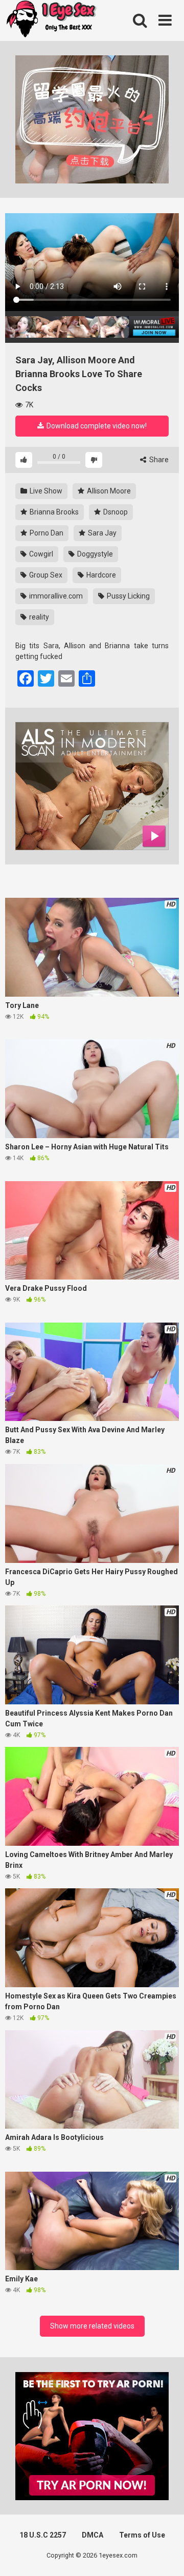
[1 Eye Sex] (51, 20)
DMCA (93, 2535)
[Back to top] (165, 2555)
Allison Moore (108, 491)
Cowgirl (40, 554)
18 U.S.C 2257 (43, 2535)
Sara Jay (101, 533)
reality (38, 617)
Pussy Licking (128, 596)
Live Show (45, 491)
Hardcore (100, 575)
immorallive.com (55, 596)
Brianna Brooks (53, 512)
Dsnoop (115, 512)
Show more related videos (92, 2326)
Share (158, 460)
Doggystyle (94, 554)
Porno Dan (46, 533)
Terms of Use (142, 2535)
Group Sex (45, 575)
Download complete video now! (96, 426)
